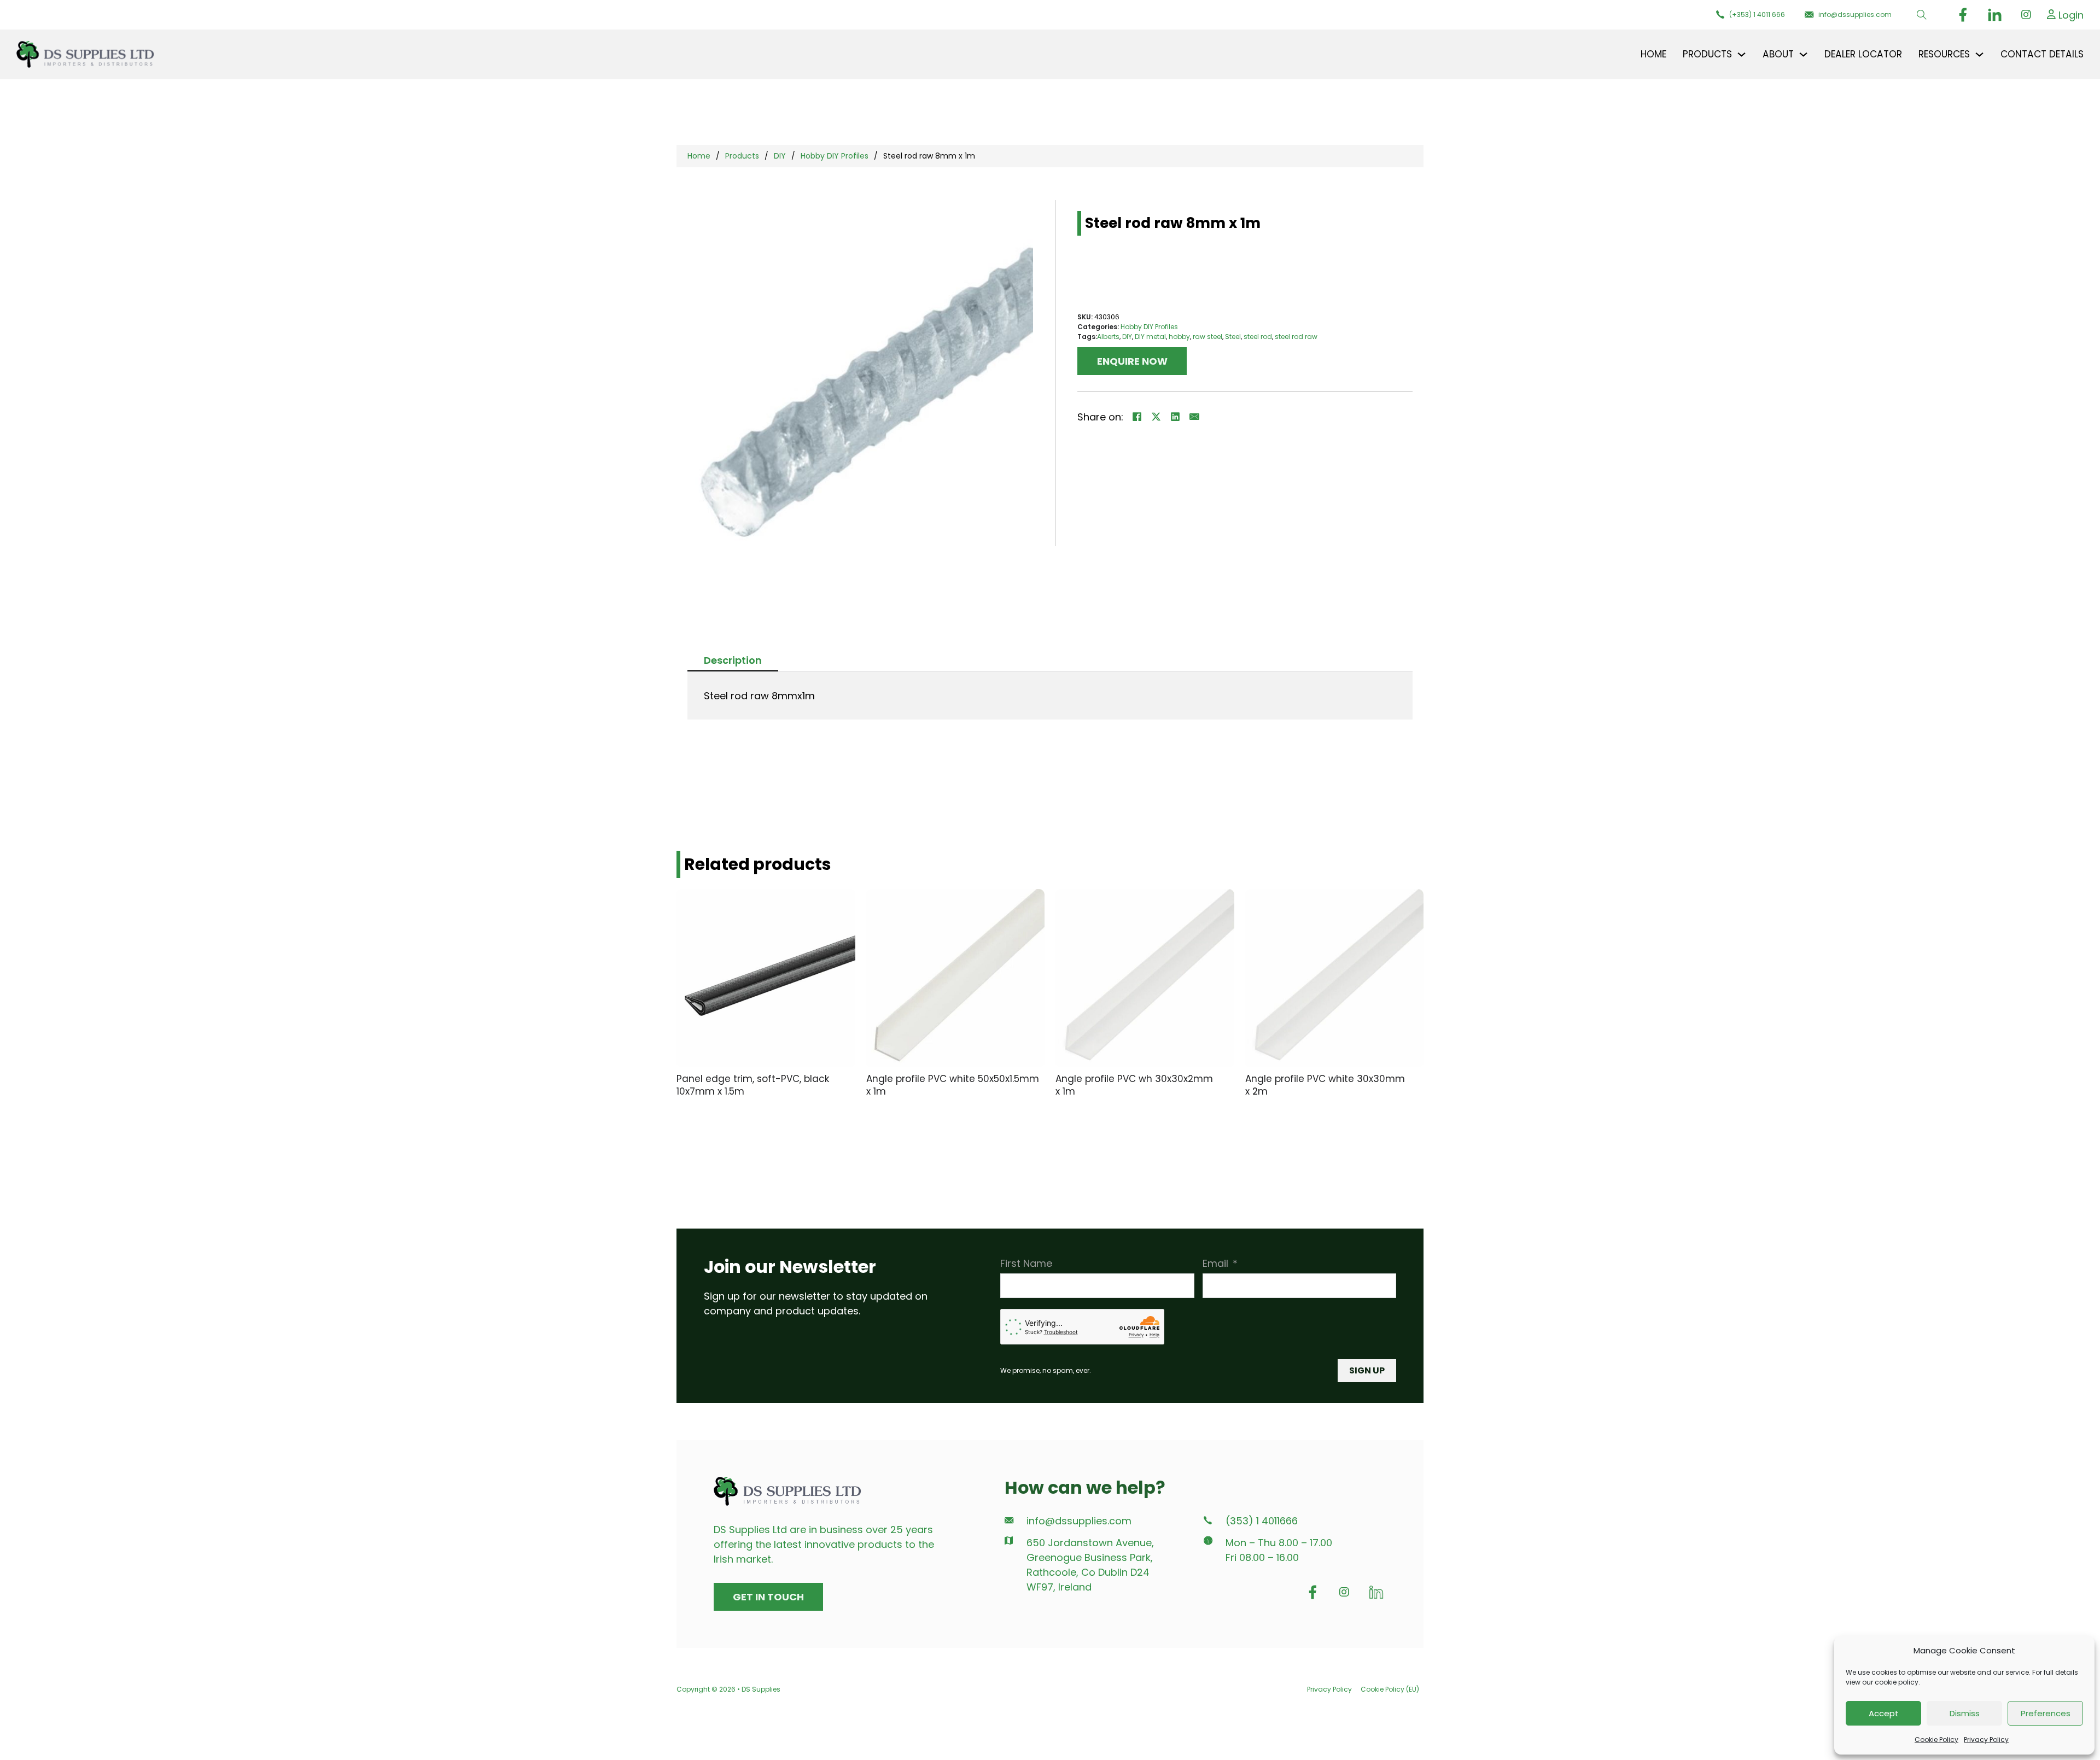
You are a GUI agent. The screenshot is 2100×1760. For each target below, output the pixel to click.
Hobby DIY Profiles (835, 156)
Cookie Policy (1936, 1739)
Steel (1233, 337)
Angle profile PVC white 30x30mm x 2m (1325, 1085)
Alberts (1108, 337)
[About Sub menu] (1803, 54)
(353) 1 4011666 (1262, 1521)
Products (742, 156)
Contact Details (2042, 54)
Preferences (2046, 1713)
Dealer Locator (1863, 54)
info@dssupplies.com (1079, 1521)
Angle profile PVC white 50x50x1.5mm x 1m (953, 1085)
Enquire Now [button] (1132, 361)
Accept (1884, 1713)
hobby (1179, 337)
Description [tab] (733, 660)
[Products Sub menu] (1742, 54)
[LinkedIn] (1175, 417)
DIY (780, 156)
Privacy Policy (1986, 1739)
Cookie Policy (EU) (1390, 1689)
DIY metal (1150, 337)
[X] (1156, 417)
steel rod (1258, 337)
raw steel (1207, 337)
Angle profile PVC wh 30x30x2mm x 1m (1134, 1085)
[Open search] (1922, 15)
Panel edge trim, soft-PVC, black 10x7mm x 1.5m (753, 1085)
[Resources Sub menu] (1979, 54)
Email (1215, 1263)
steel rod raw (1296, 337)
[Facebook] (1137, 417)
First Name (1026, 1263)
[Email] (1194, 417)
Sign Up (1367, 1370)
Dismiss (1965, 1713)
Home (1653, 54)
